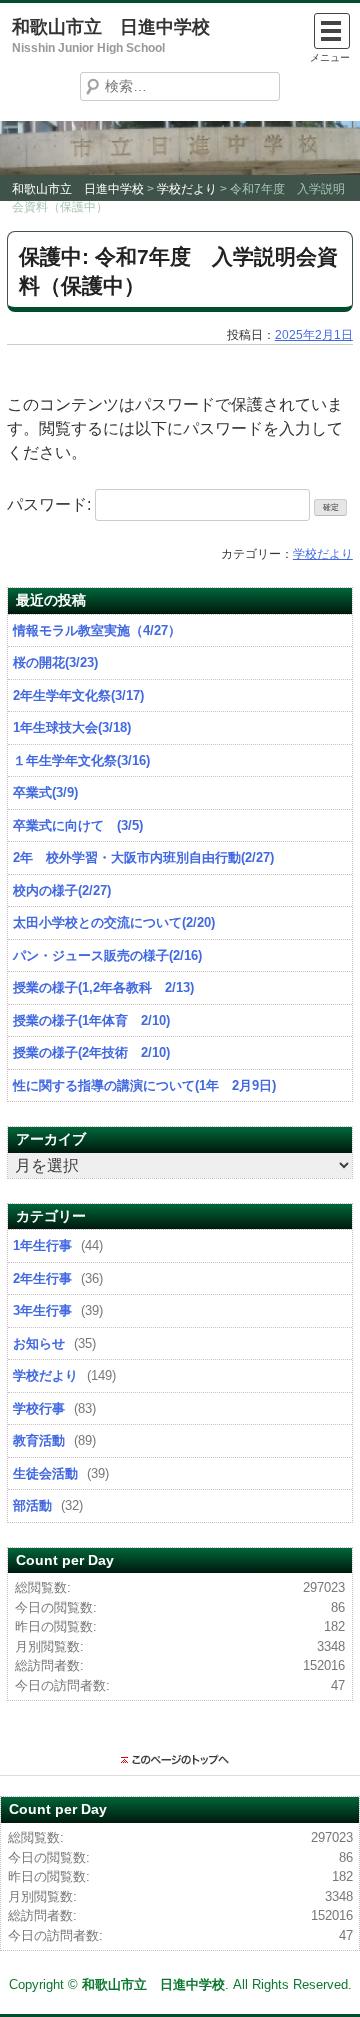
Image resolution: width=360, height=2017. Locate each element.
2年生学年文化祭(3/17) (78, 695)
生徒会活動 (45, 1473)
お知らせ (39, 1343)
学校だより (323, 554)
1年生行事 (42, 1245)
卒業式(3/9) (45, 792)
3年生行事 (42, 1310)
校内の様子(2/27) (62, 890)
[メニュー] (332, 31)
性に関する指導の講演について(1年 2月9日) (144, 1085)
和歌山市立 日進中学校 (111, 27)
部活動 (32, 1505)
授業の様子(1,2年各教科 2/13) (103, 987)
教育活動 (39, 1440)
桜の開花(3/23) (55, 662)
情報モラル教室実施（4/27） (97, 630)
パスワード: (51, 504)
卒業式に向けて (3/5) (78, 825)
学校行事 (39, 1408)
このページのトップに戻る (180, 1760)
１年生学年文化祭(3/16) (81, 760)
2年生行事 (42, 1278)
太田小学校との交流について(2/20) (114, 922)
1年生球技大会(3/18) (72, 727)
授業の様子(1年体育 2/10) (91, 1020)
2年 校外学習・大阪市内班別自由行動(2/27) (143, 857)
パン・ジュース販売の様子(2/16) (107, 955)
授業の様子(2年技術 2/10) (91, 1052)
